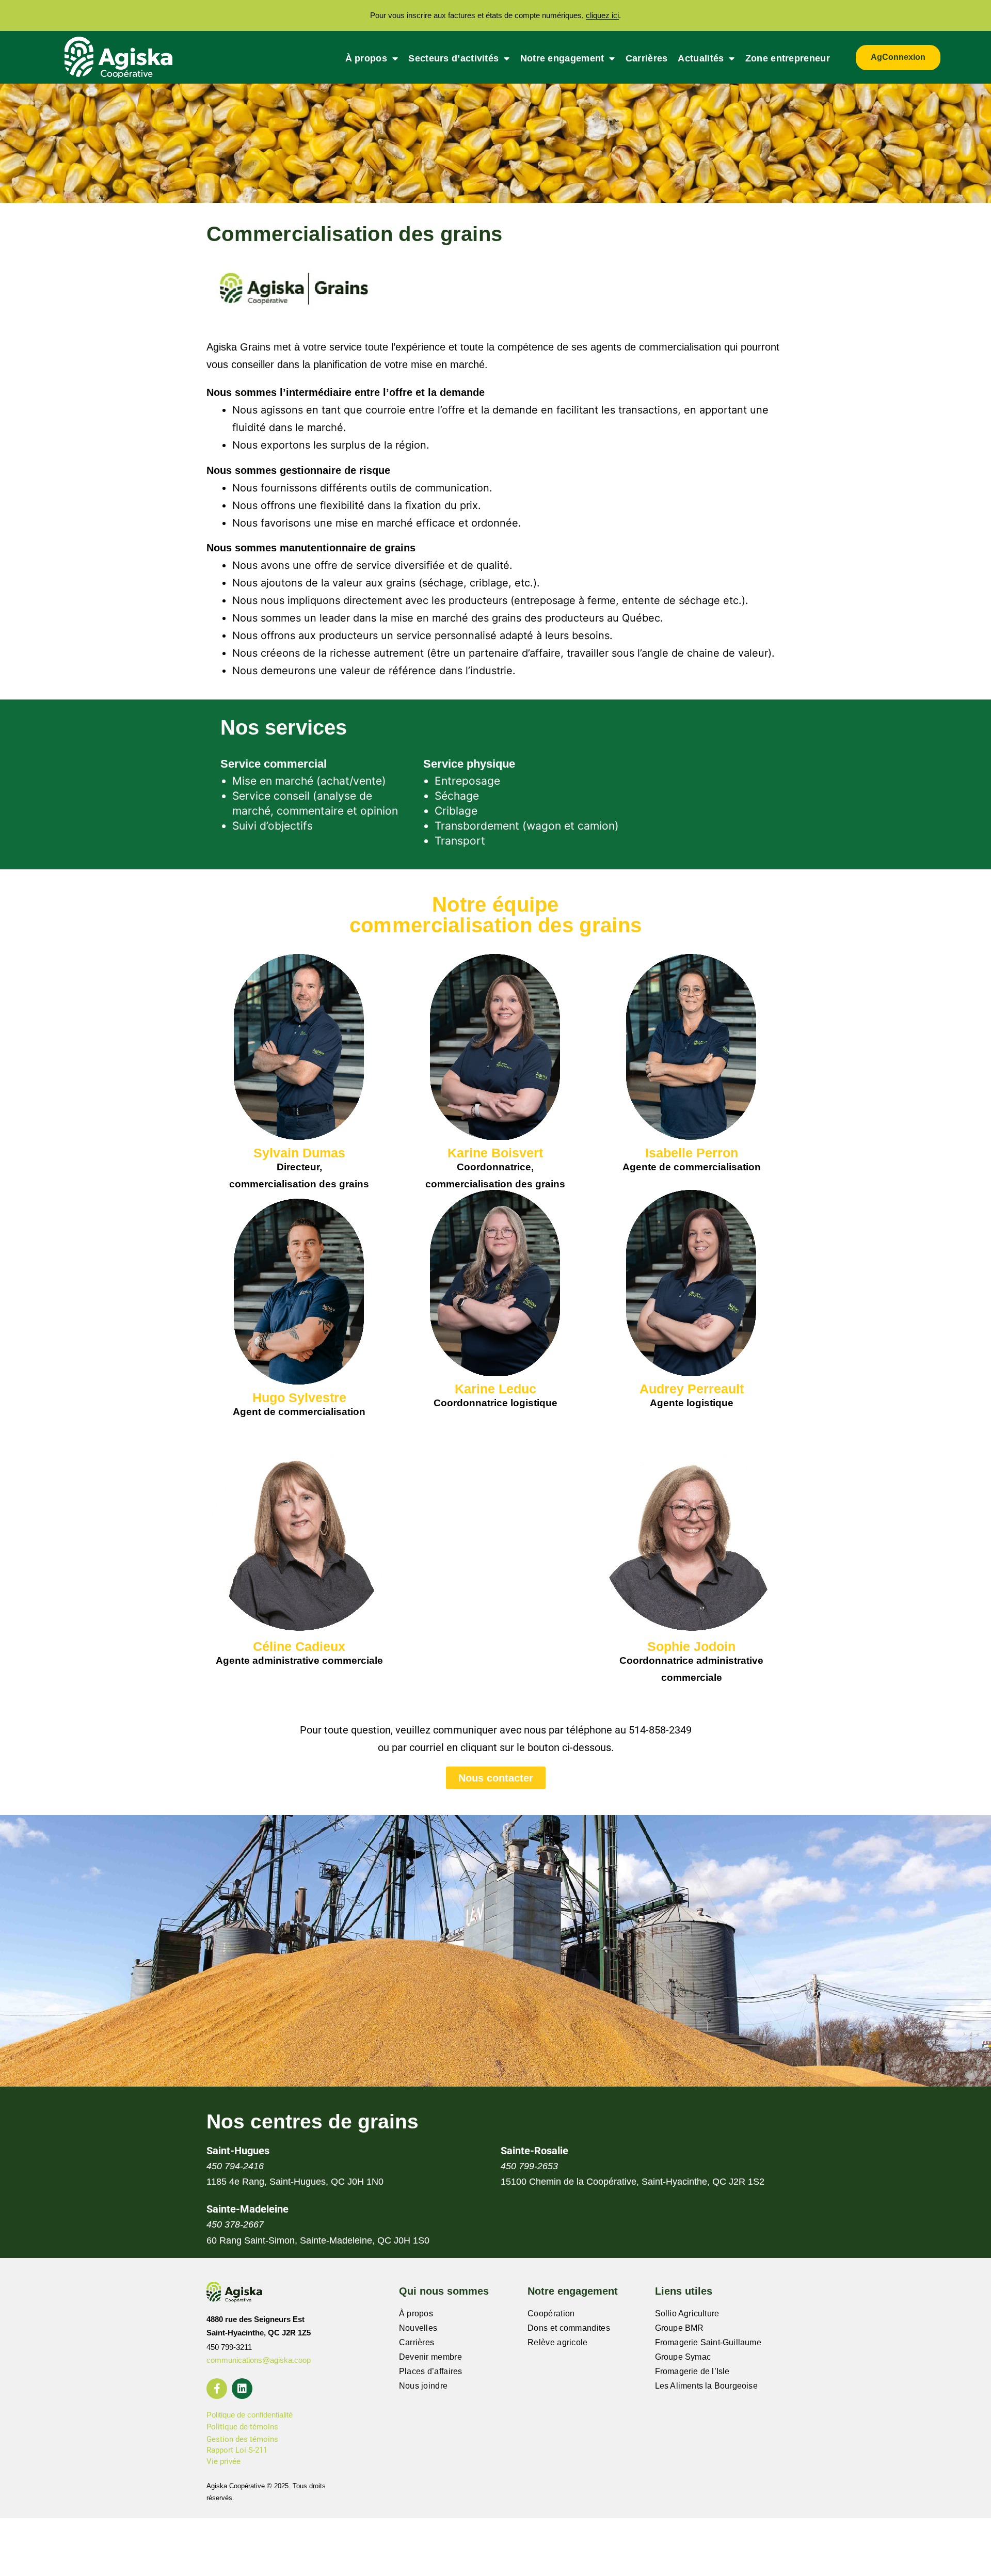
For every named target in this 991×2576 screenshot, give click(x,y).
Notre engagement (562, 58)
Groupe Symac (683, 2357)
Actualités (701, 58)
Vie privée (223, 2461)
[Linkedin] (242, 2389)
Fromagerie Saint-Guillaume (708, 2342)
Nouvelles (418, 2328)
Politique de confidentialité (250, 2415)
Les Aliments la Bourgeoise (706, 2386)
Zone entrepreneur (788, 58)
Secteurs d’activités (453, 58)
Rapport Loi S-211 (237, 2450)
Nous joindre (423, 2386)
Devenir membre (430, 2357)
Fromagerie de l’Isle (692, 2371)
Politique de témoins (242, 2427)
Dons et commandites (569, 2328)
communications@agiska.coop (259, 2360)
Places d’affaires (431, 2371)
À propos (366, 58)
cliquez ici (602, 15)
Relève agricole (558, 2342)
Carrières (647, 58)
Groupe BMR (680, 2328)
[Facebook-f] (217, 2389)
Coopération (551, 2313)
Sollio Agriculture (687, 2313)
